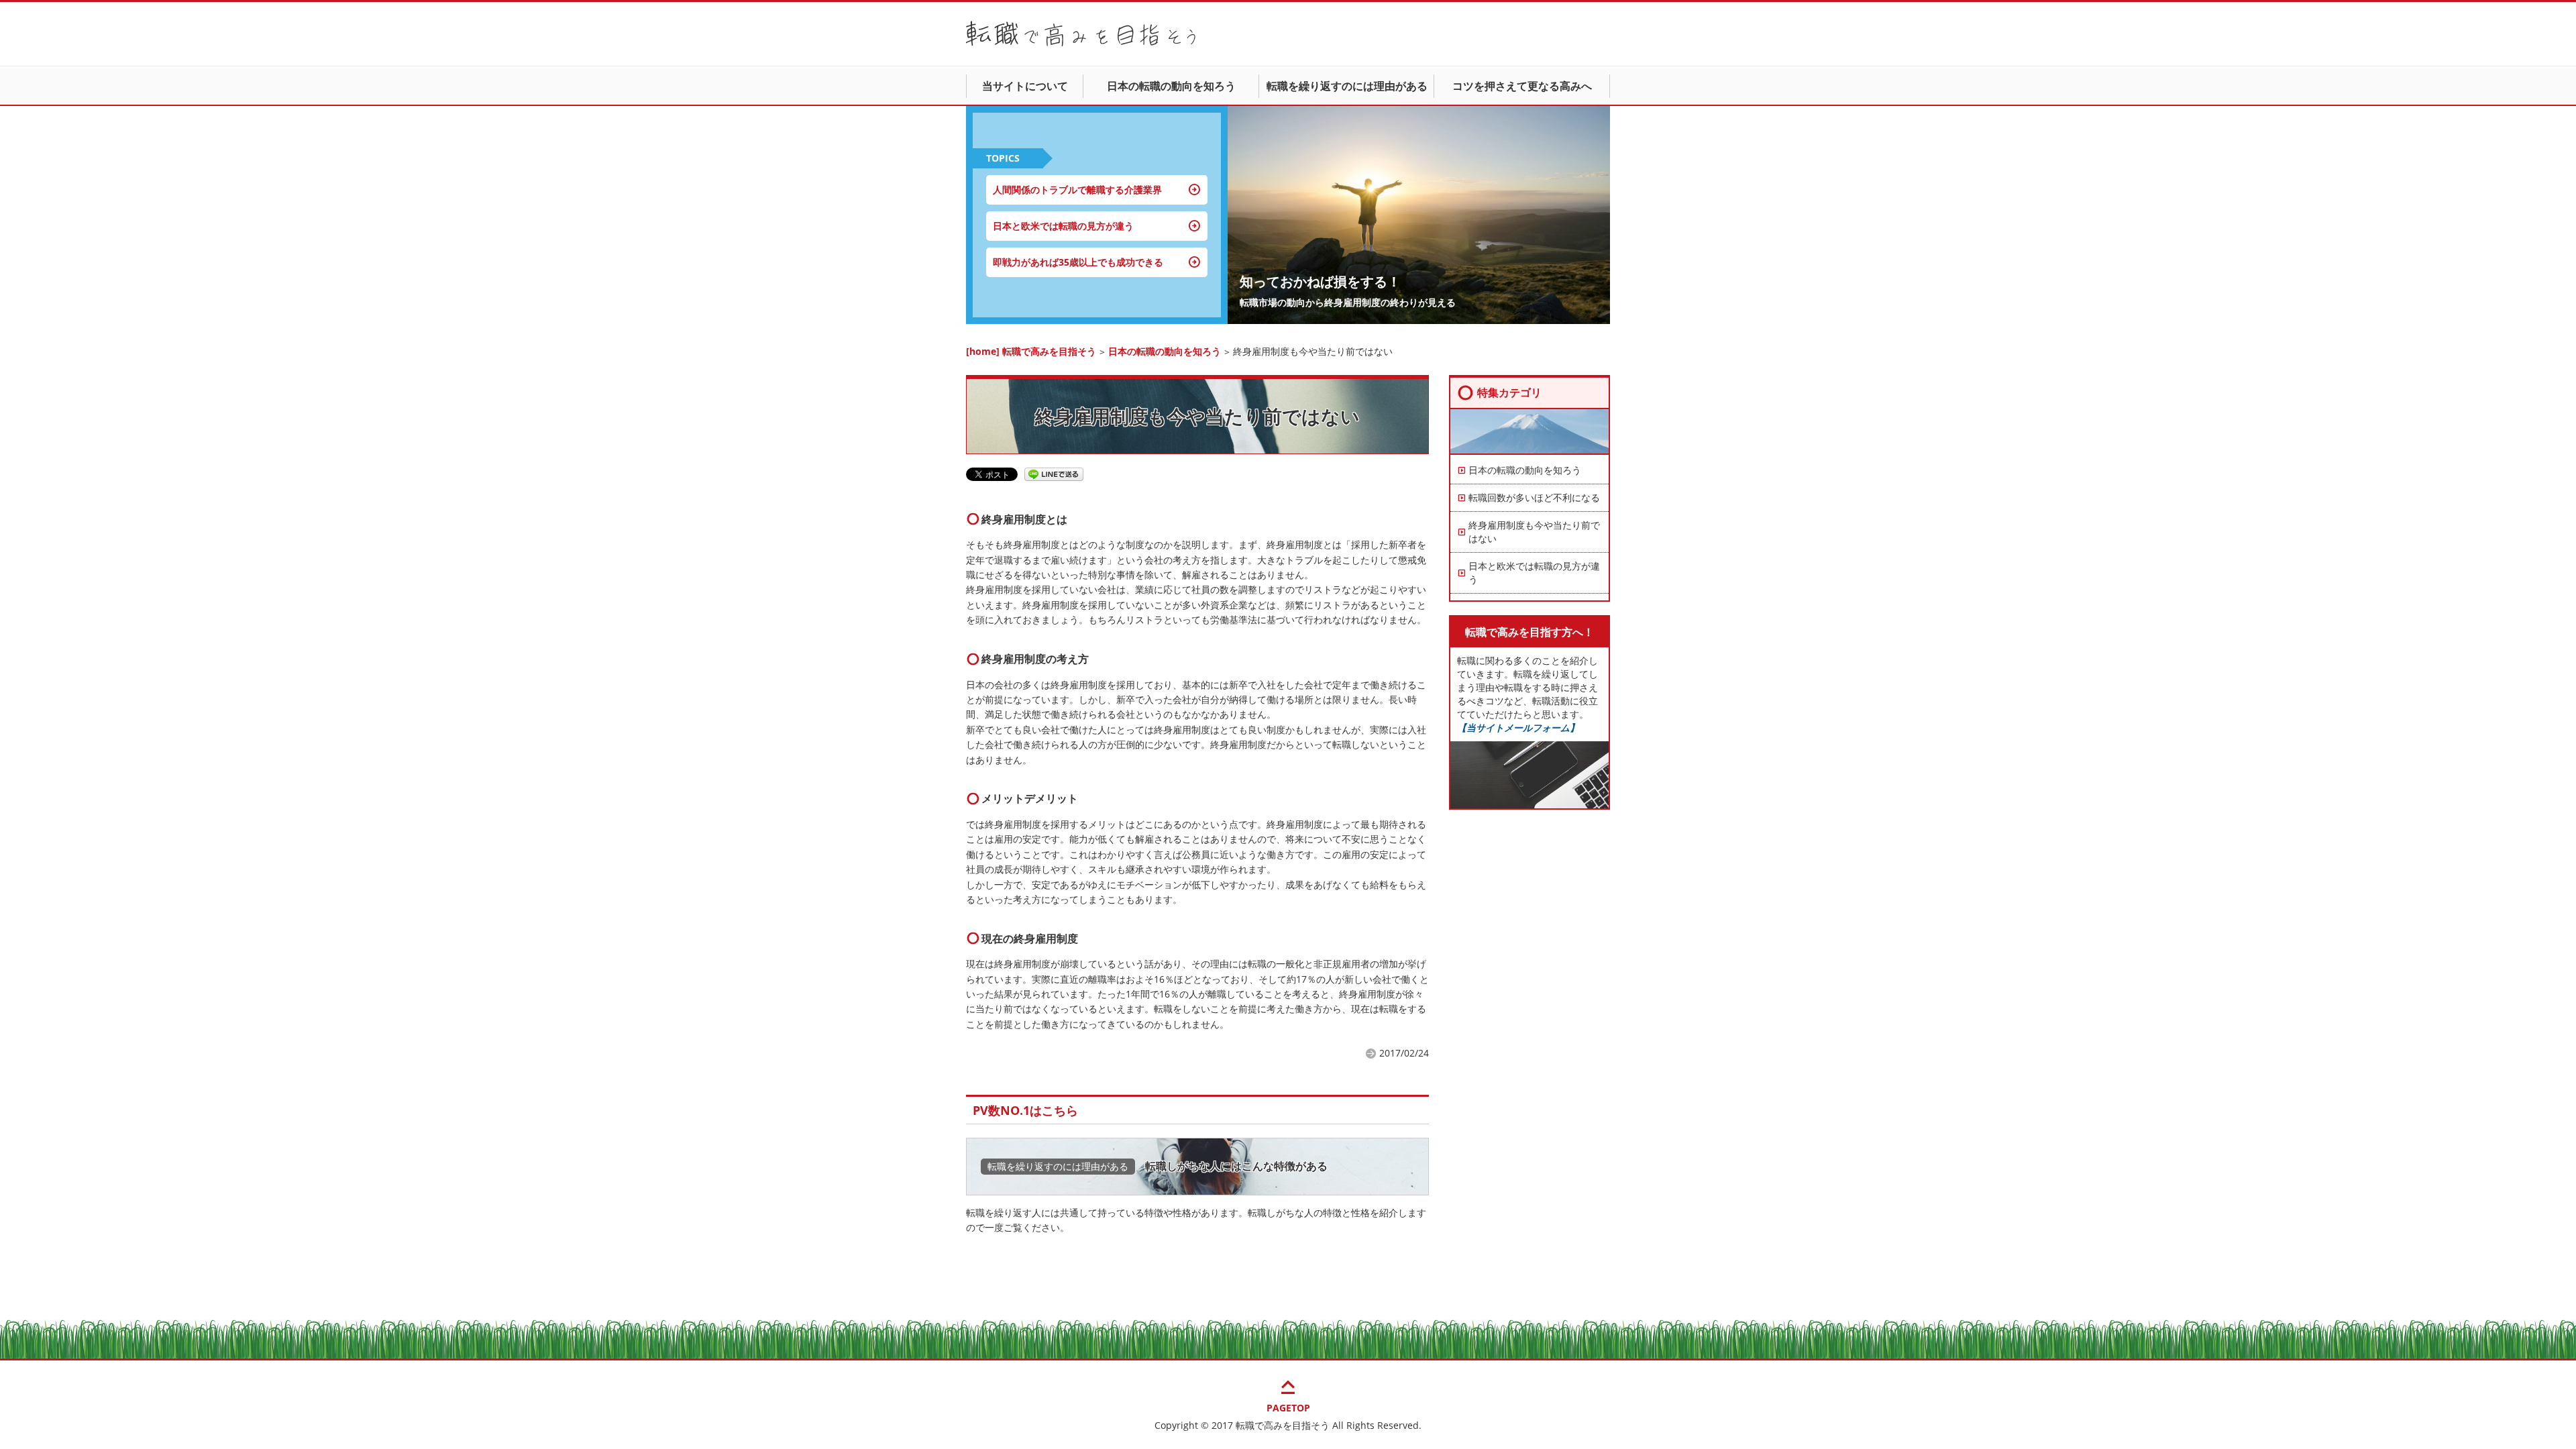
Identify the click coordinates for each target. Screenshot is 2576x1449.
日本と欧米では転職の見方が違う (1063, 226)
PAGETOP (1288, 1394)
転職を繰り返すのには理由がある (1347, 86)
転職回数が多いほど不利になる (1534, 497)
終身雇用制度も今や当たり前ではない (1534, 532)
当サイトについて (1025, 86)
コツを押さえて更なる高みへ (1522, 86)
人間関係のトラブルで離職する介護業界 (1077, 190)
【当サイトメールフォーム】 (1518, 728)
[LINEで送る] (1054, 473)
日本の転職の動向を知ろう (1171, 86)
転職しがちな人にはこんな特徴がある (1236, 1166)
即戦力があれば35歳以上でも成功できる (1078, 262)
